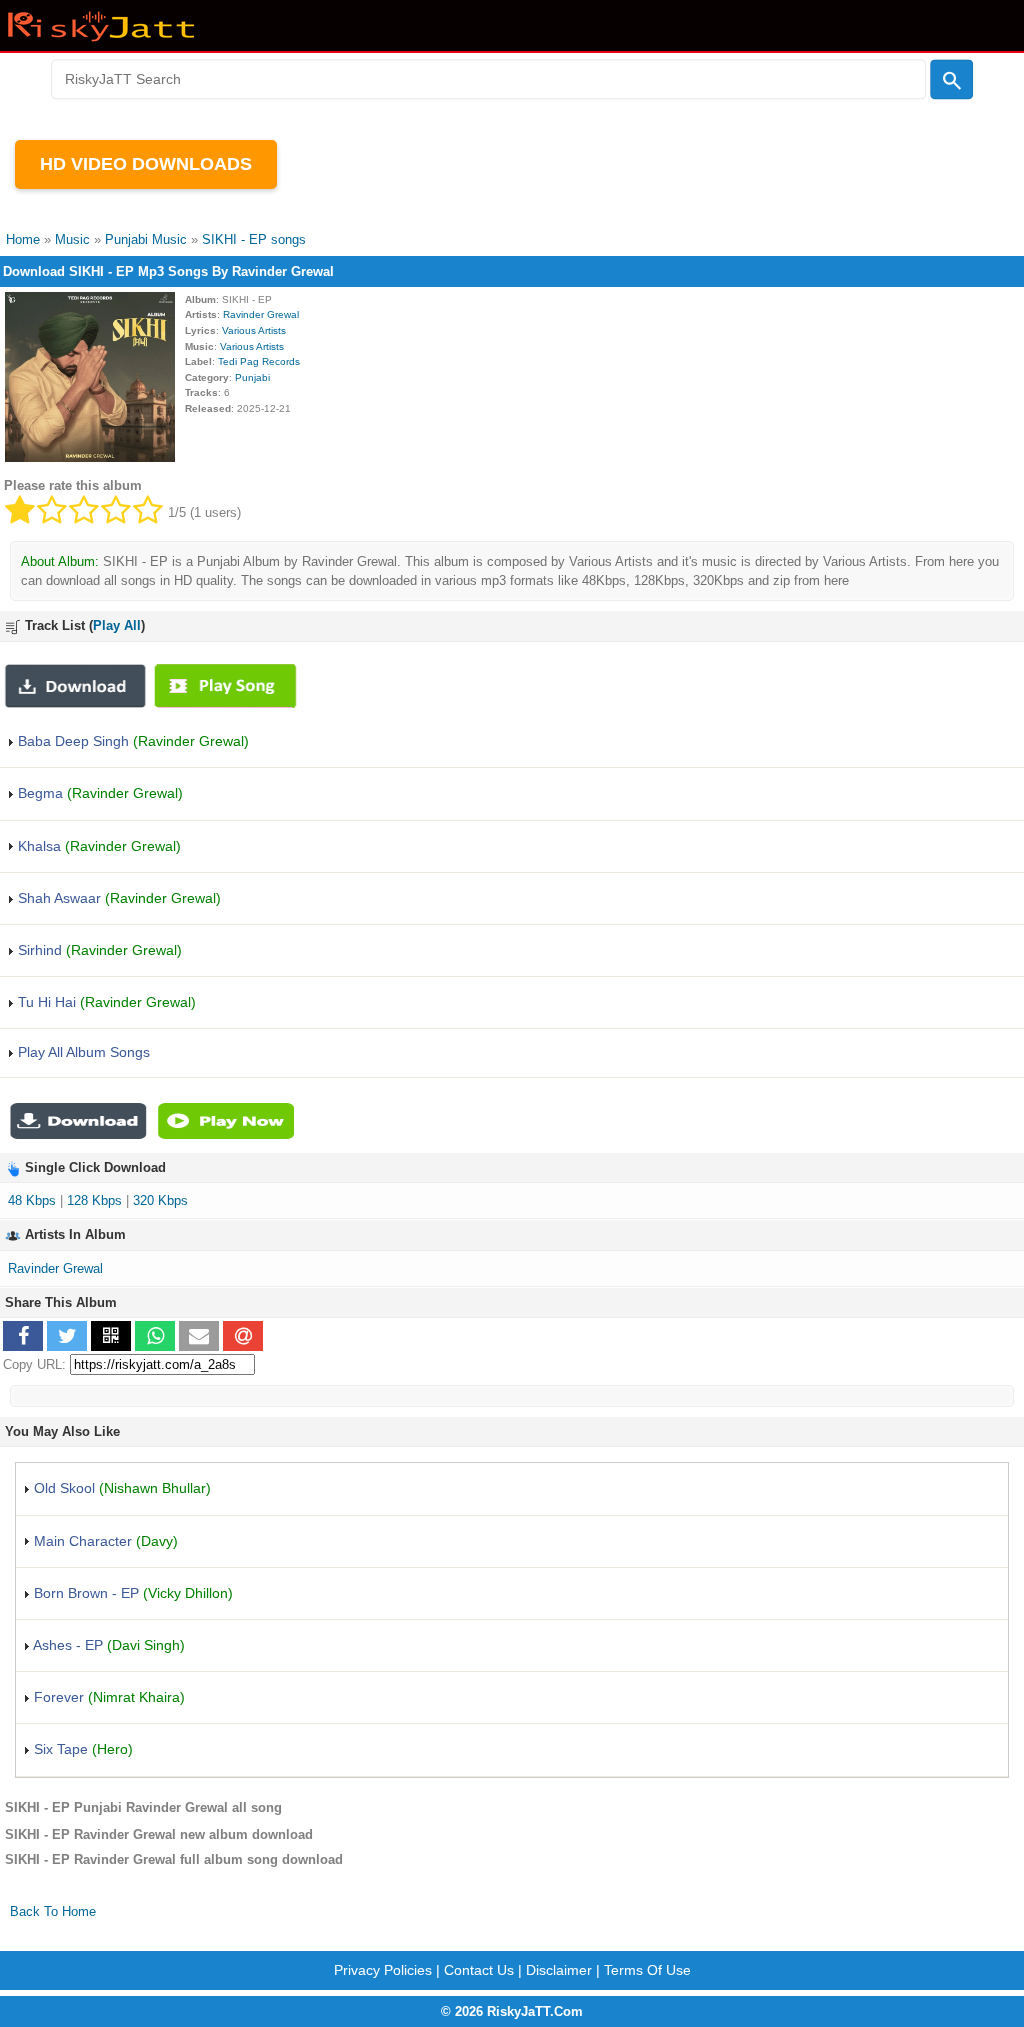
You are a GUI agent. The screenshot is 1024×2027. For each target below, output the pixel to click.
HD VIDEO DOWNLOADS (146, 164)
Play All (117, 625)
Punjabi (252, 377)
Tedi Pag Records (259, 361)
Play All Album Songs (82, 1052)
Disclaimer (559, 1970)
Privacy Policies (383, 1970)
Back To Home (53, 1911)
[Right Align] (951, 80)
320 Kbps (160, 1200)
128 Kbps (94, 1200)
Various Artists (254, 330)
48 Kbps (32, 1200)
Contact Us (479, 1970)
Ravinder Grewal (261, 314)
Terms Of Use (647, 1970)
